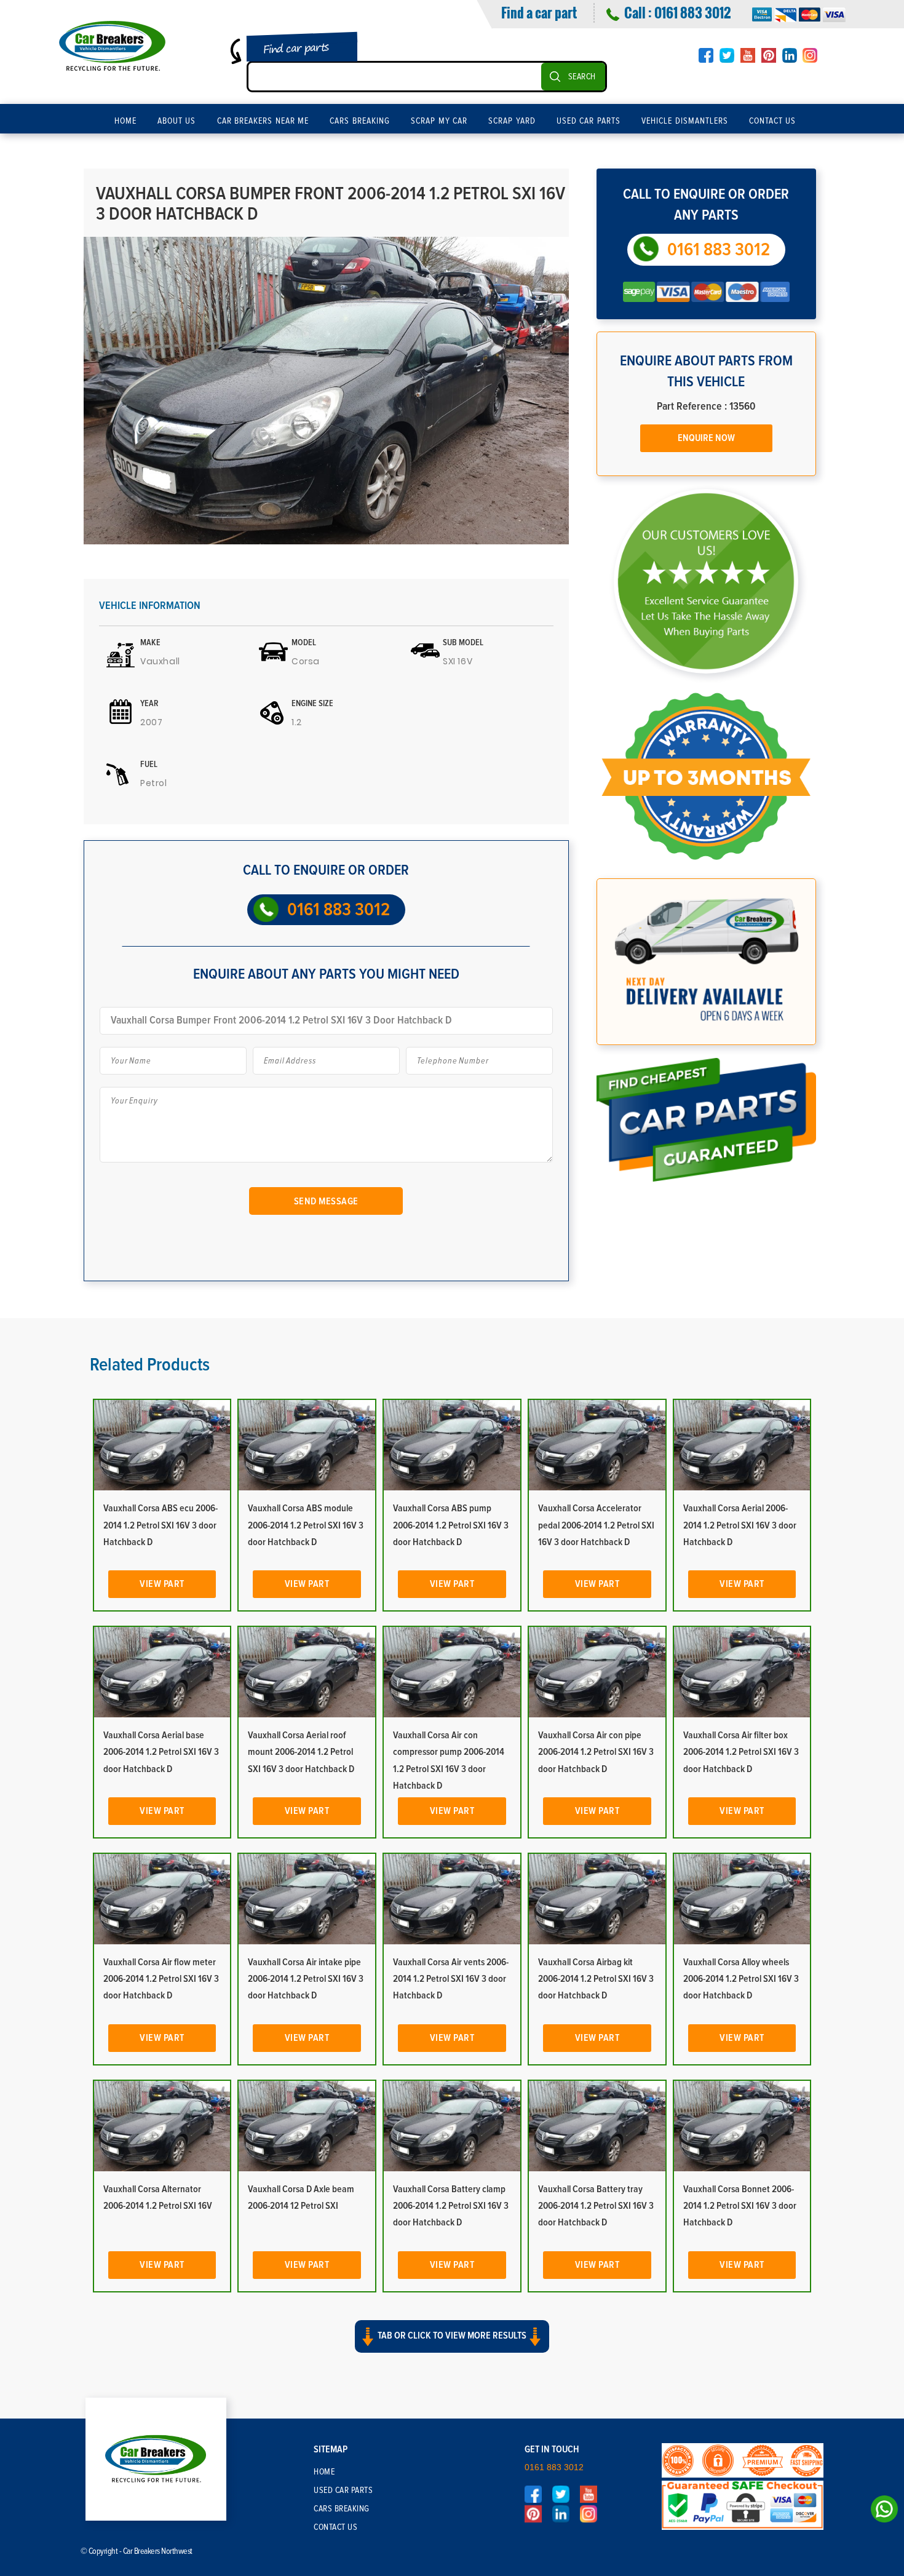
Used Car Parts (589, 121)
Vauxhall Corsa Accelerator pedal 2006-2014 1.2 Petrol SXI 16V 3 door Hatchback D (596, 1525)
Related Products (150, 1365)
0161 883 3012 (692, 12)
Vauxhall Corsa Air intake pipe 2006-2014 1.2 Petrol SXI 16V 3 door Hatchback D (306, 1979)
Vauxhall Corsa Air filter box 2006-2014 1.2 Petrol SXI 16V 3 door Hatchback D (741, 1752)
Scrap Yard (512, 121)
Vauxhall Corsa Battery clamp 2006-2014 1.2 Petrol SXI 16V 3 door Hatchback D (451, 2206)
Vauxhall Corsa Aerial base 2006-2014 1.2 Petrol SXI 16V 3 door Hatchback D (161, 1752)
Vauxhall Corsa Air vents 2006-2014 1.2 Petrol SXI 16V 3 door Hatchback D (451, 1979)
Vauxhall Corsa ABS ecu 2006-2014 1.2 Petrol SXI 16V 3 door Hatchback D (161, 1525)
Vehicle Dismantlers (685, 121)
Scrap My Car (439, 121)
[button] (452, 2347)
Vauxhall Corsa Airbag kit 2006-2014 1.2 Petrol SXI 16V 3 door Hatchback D (596, 1979)
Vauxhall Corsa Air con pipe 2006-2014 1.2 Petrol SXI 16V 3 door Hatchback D (596, 1752)
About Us (177, 121)
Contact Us (773, 121)
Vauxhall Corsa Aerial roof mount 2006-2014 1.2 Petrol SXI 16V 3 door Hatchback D (301, 1752)
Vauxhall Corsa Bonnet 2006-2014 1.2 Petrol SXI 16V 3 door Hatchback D (740, 2206)
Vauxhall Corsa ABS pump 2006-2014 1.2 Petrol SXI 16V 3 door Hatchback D (451, 1525)
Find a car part (539, 12)
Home (125, 121)
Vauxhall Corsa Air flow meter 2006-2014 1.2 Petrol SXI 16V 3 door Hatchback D (161, 1979)
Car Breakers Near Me (263, 121)
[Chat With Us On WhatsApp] (881, 2512)
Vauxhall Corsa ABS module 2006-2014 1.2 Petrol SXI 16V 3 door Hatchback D (306, 1525)
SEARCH (582, 77)
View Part (162, 1584)
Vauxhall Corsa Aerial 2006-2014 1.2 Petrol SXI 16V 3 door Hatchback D (740, 1525)
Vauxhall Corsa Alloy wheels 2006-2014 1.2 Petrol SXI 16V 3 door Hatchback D (741, 1979)
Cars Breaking (360, 121)
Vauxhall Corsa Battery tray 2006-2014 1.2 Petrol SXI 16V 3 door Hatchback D (596, 2206)
